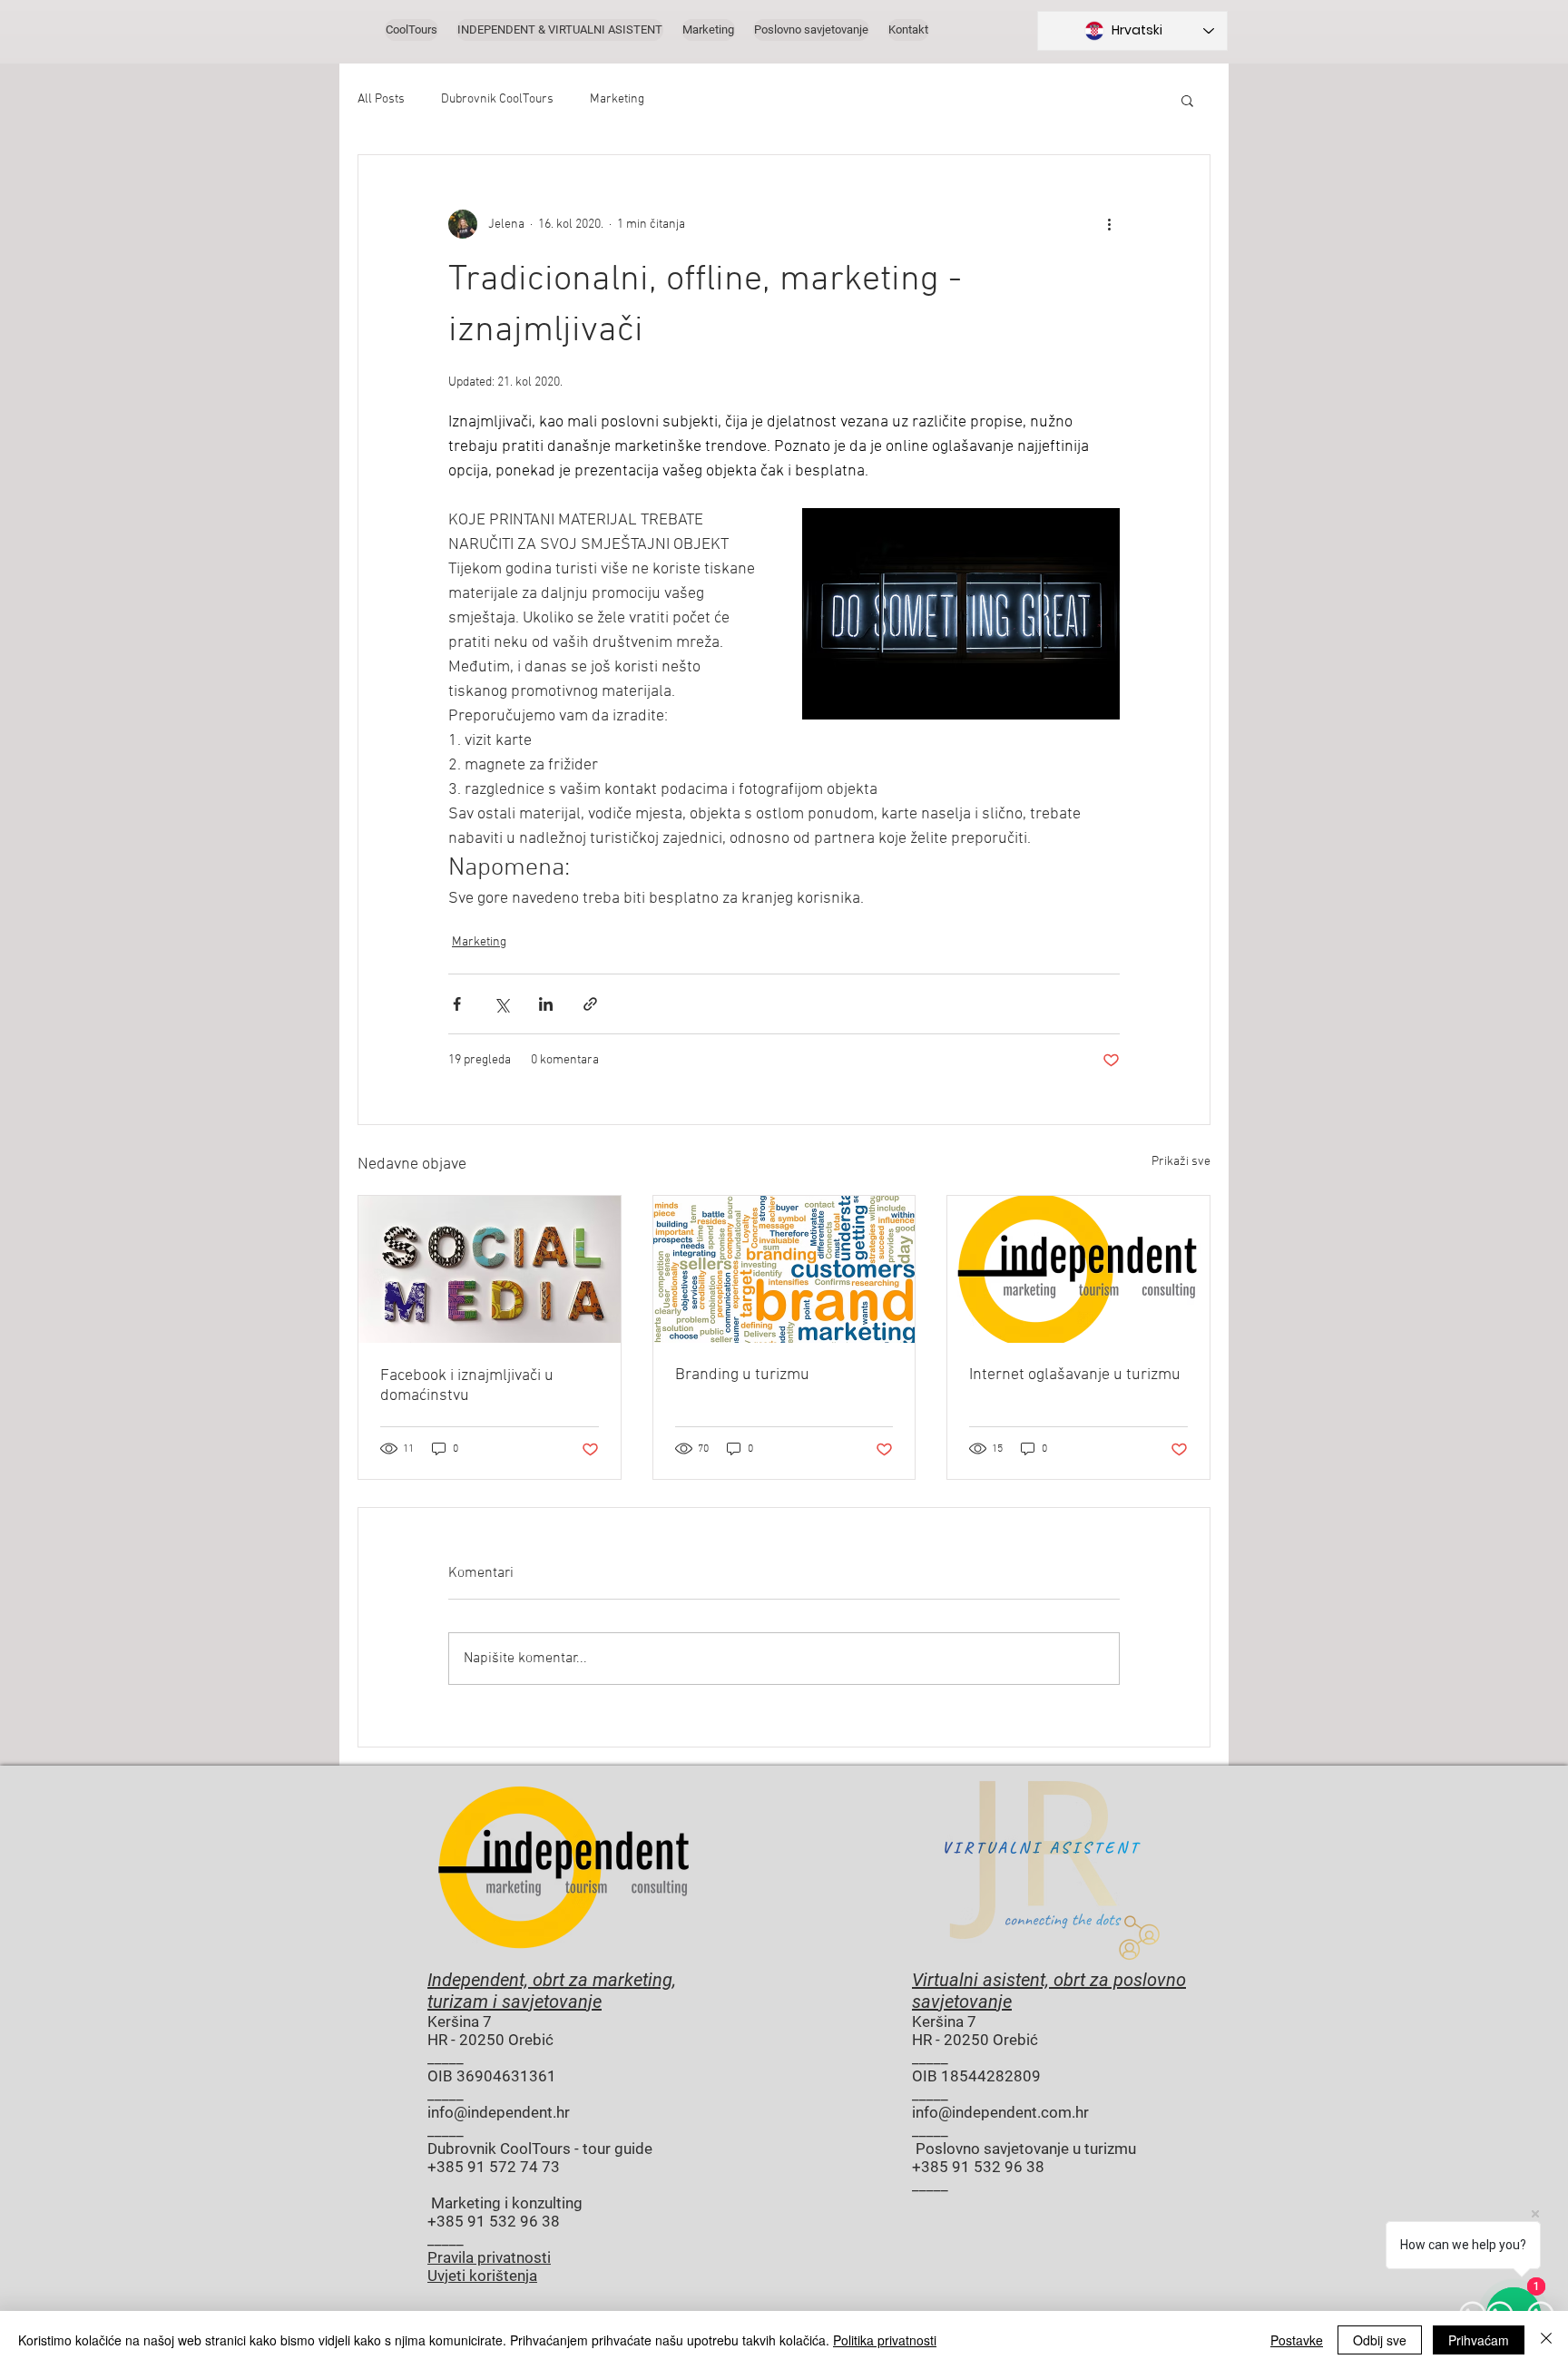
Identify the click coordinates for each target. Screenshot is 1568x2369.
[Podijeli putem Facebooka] (457, 1004)
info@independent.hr (499, 2112)
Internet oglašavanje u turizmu (1075, 1375)
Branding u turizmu (742, 1375)
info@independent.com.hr (1000, 2112)
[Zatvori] (1546, 2340)
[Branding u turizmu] (784, 1269)
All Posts (381, 99)
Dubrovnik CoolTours (497, 99)
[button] (1187, 100)
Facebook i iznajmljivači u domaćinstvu (467, 1386)
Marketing (617, 99)
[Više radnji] (1109, 224)
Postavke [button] (1297, 2340)
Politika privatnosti (885, 2340)
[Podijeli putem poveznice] (590, 1004)
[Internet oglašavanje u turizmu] (1078, 1269)
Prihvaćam (1479, 2340)
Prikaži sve (1181, 1162)
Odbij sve (1380, 2340)
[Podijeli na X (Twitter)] (501, 1004)
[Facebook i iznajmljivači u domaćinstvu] (490, 1269)
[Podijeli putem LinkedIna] (546, 1004)
